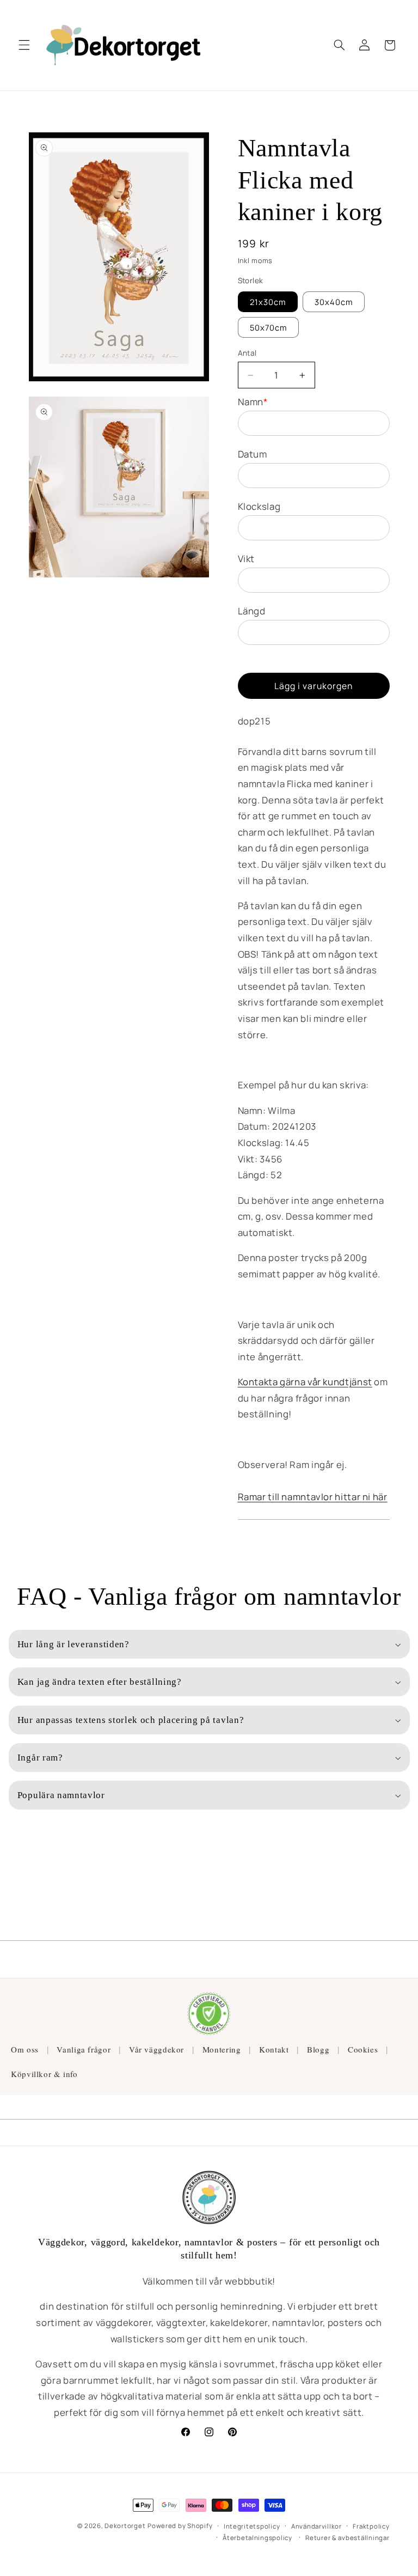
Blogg (318, 2049)
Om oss (25, 2049)
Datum (253, 454)
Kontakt (274, 2049)
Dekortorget (125, 2526)
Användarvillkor (316, 2526)
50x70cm (268, 327)
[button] (24, 45)
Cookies (363, 2049)
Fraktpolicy (371, 2526)
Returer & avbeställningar (347, 2538)
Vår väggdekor (156, 2049)
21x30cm (268, 302)
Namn (253, 402)
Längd (252, 611)
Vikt (247, 559)
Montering (222, 2049)
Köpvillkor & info (44, 2074)
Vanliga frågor (84, 2049)
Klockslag (259, 506)
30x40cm (334, 302)
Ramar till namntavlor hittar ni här (313, 1497)
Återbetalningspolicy (257, 2538)
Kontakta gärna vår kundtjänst (305, 1382)
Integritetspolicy (252, 2526)
